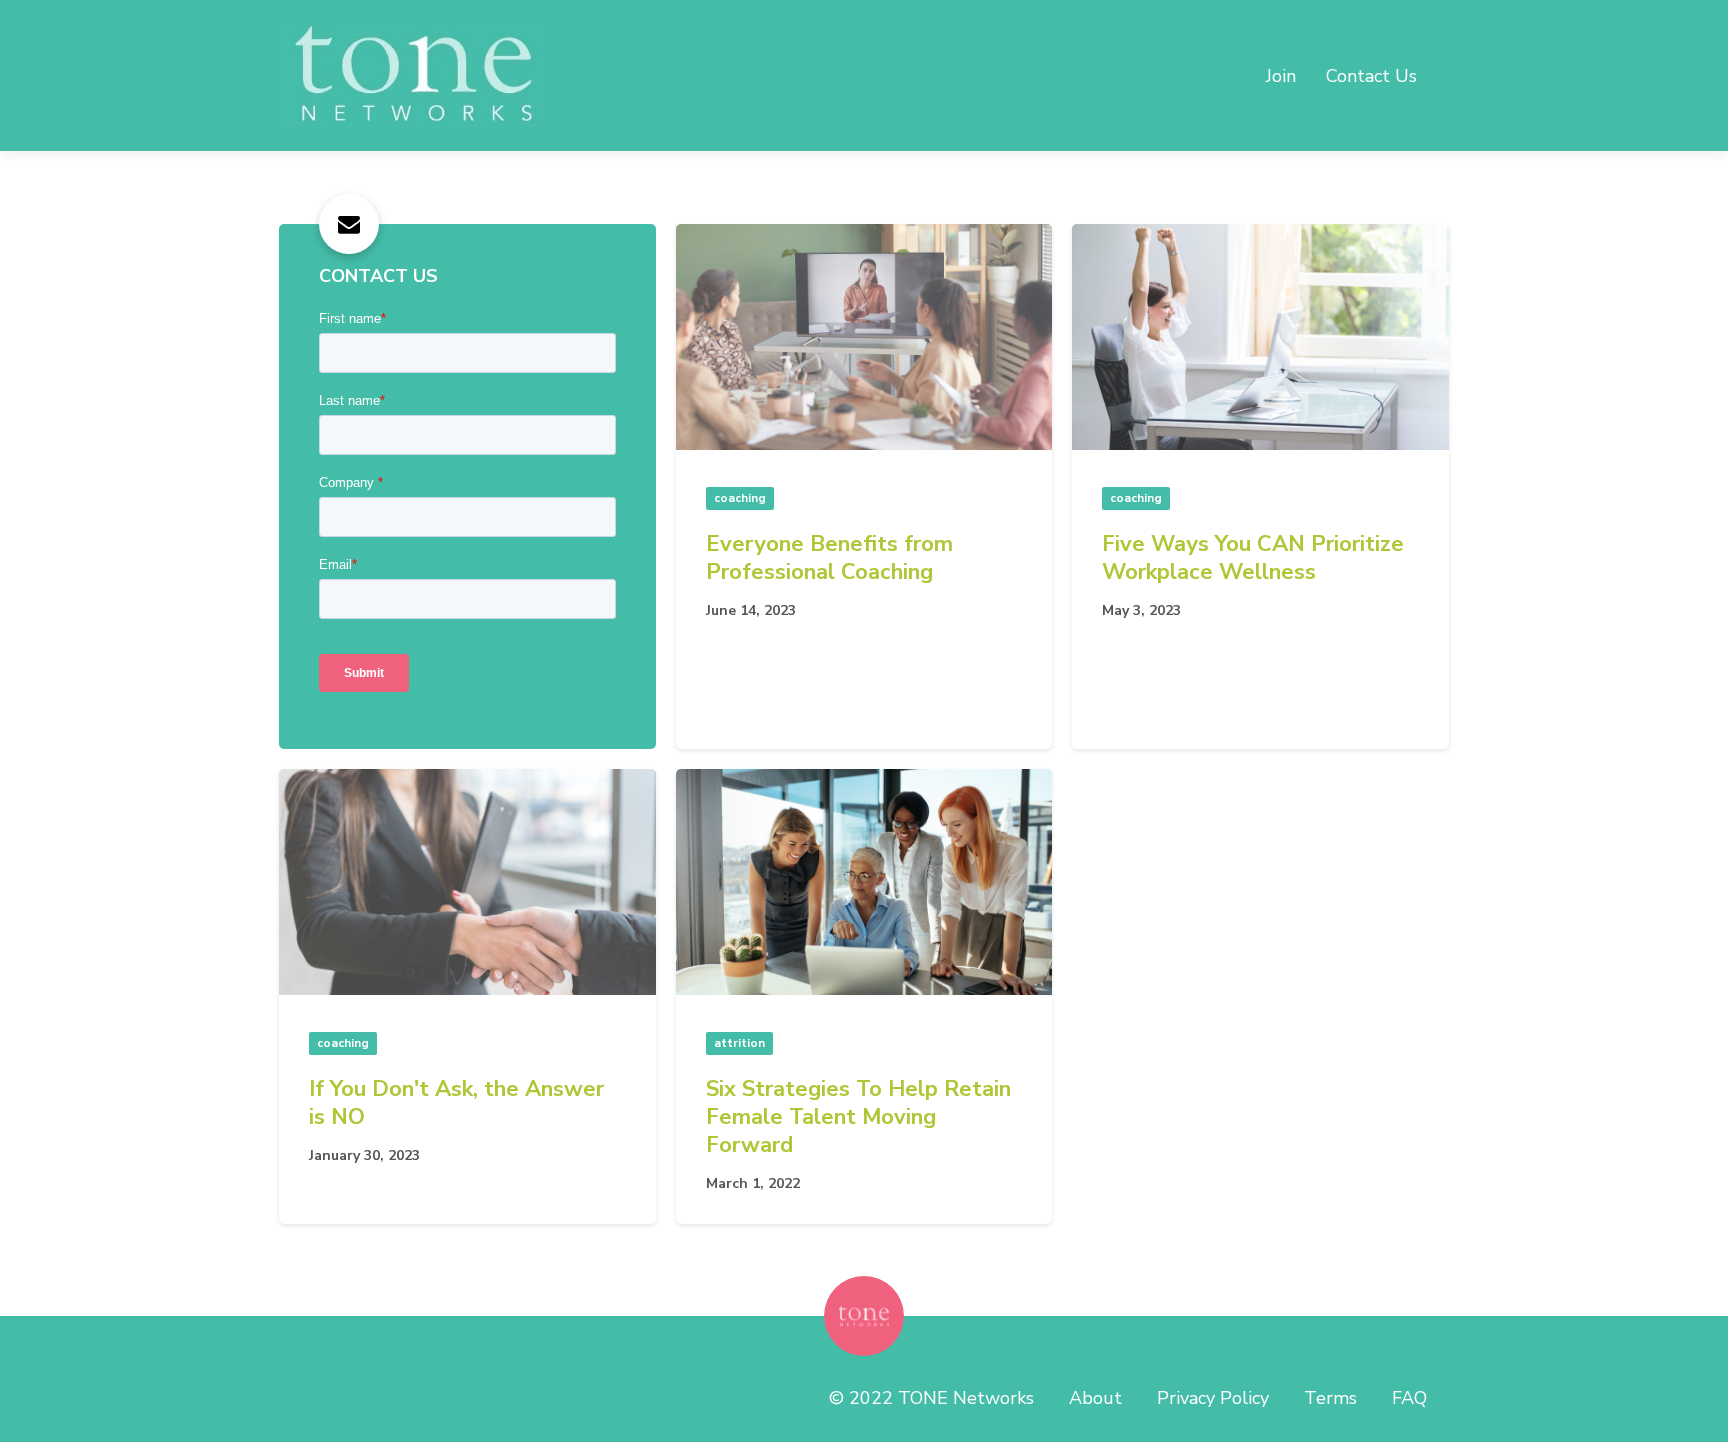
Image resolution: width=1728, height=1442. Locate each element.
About (1095, 1398)
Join (1281, 76)
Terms (1330, 1398)
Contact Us (1371, 76)
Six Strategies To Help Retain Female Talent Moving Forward (858, 1117)
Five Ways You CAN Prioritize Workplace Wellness (1253, 558)
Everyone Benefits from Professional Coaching (829, 558)
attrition (739, 1043)
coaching (740, 498)
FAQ (1409, 1398)
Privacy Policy (1213, 1398)
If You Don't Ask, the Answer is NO (456, 1103)
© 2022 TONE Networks (931, 1398)
